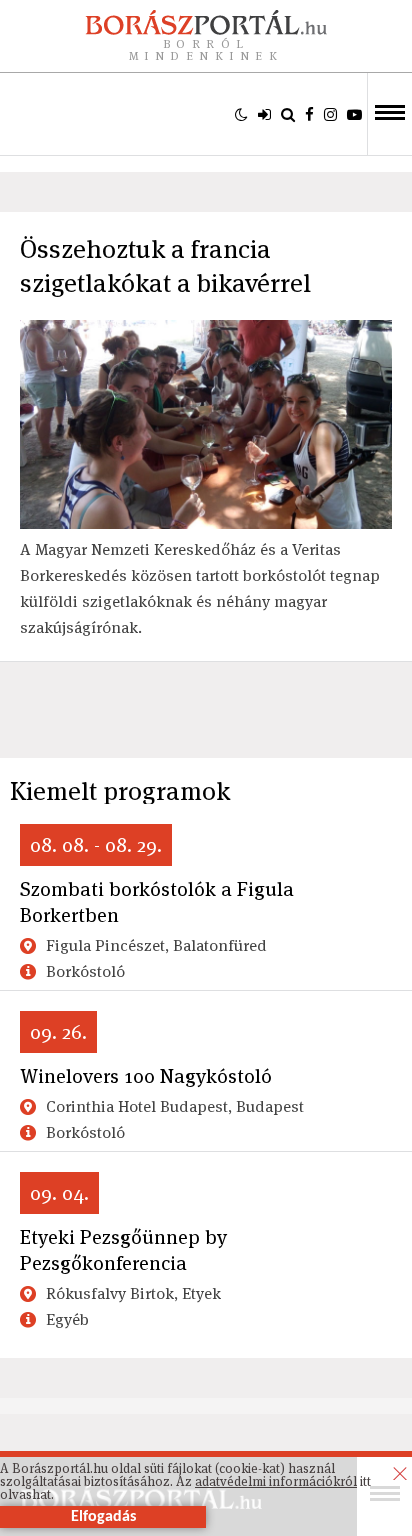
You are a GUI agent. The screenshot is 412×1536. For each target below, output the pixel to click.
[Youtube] (354, 114)
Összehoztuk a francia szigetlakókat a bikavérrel (165, 266)
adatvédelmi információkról (276, 1481)
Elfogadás (103, 1517)
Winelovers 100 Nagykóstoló (146, 1076)
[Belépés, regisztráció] (264, 114)
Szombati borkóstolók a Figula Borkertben (157, 902)
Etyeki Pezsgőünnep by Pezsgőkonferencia (123, 1250)
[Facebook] (309, 114)
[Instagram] (330, 114)
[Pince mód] (241, 114)
